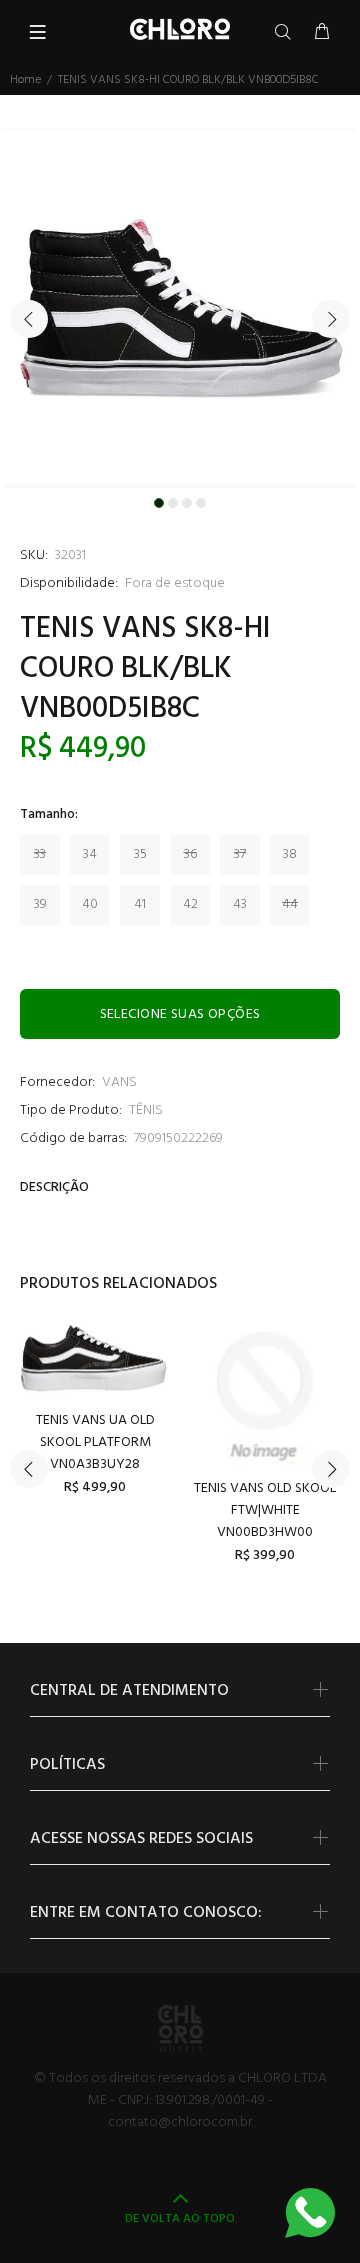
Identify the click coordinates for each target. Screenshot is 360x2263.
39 (40, 904)
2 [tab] (173, 503)
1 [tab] (159, 503)
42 (190, 904)
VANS (119, 1082)
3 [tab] (187, 503)
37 (240, 854)
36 (190, 854)
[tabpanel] (180, 308)
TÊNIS (146, 1110)
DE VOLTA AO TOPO (180, 2219)
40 (90, 904)
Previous (29, 319)
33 (40, 854)
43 (240, 904)
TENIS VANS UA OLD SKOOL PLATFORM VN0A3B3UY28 (95, 1442)
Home (25, 80)
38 (290, 854)
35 (140, 854)
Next (331, 319)
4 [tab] (201, 503)
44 (290, 904)
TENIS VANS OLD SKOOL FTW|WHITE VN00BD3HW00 (265, 1510)
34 (90, 854)
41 (140, 904)
